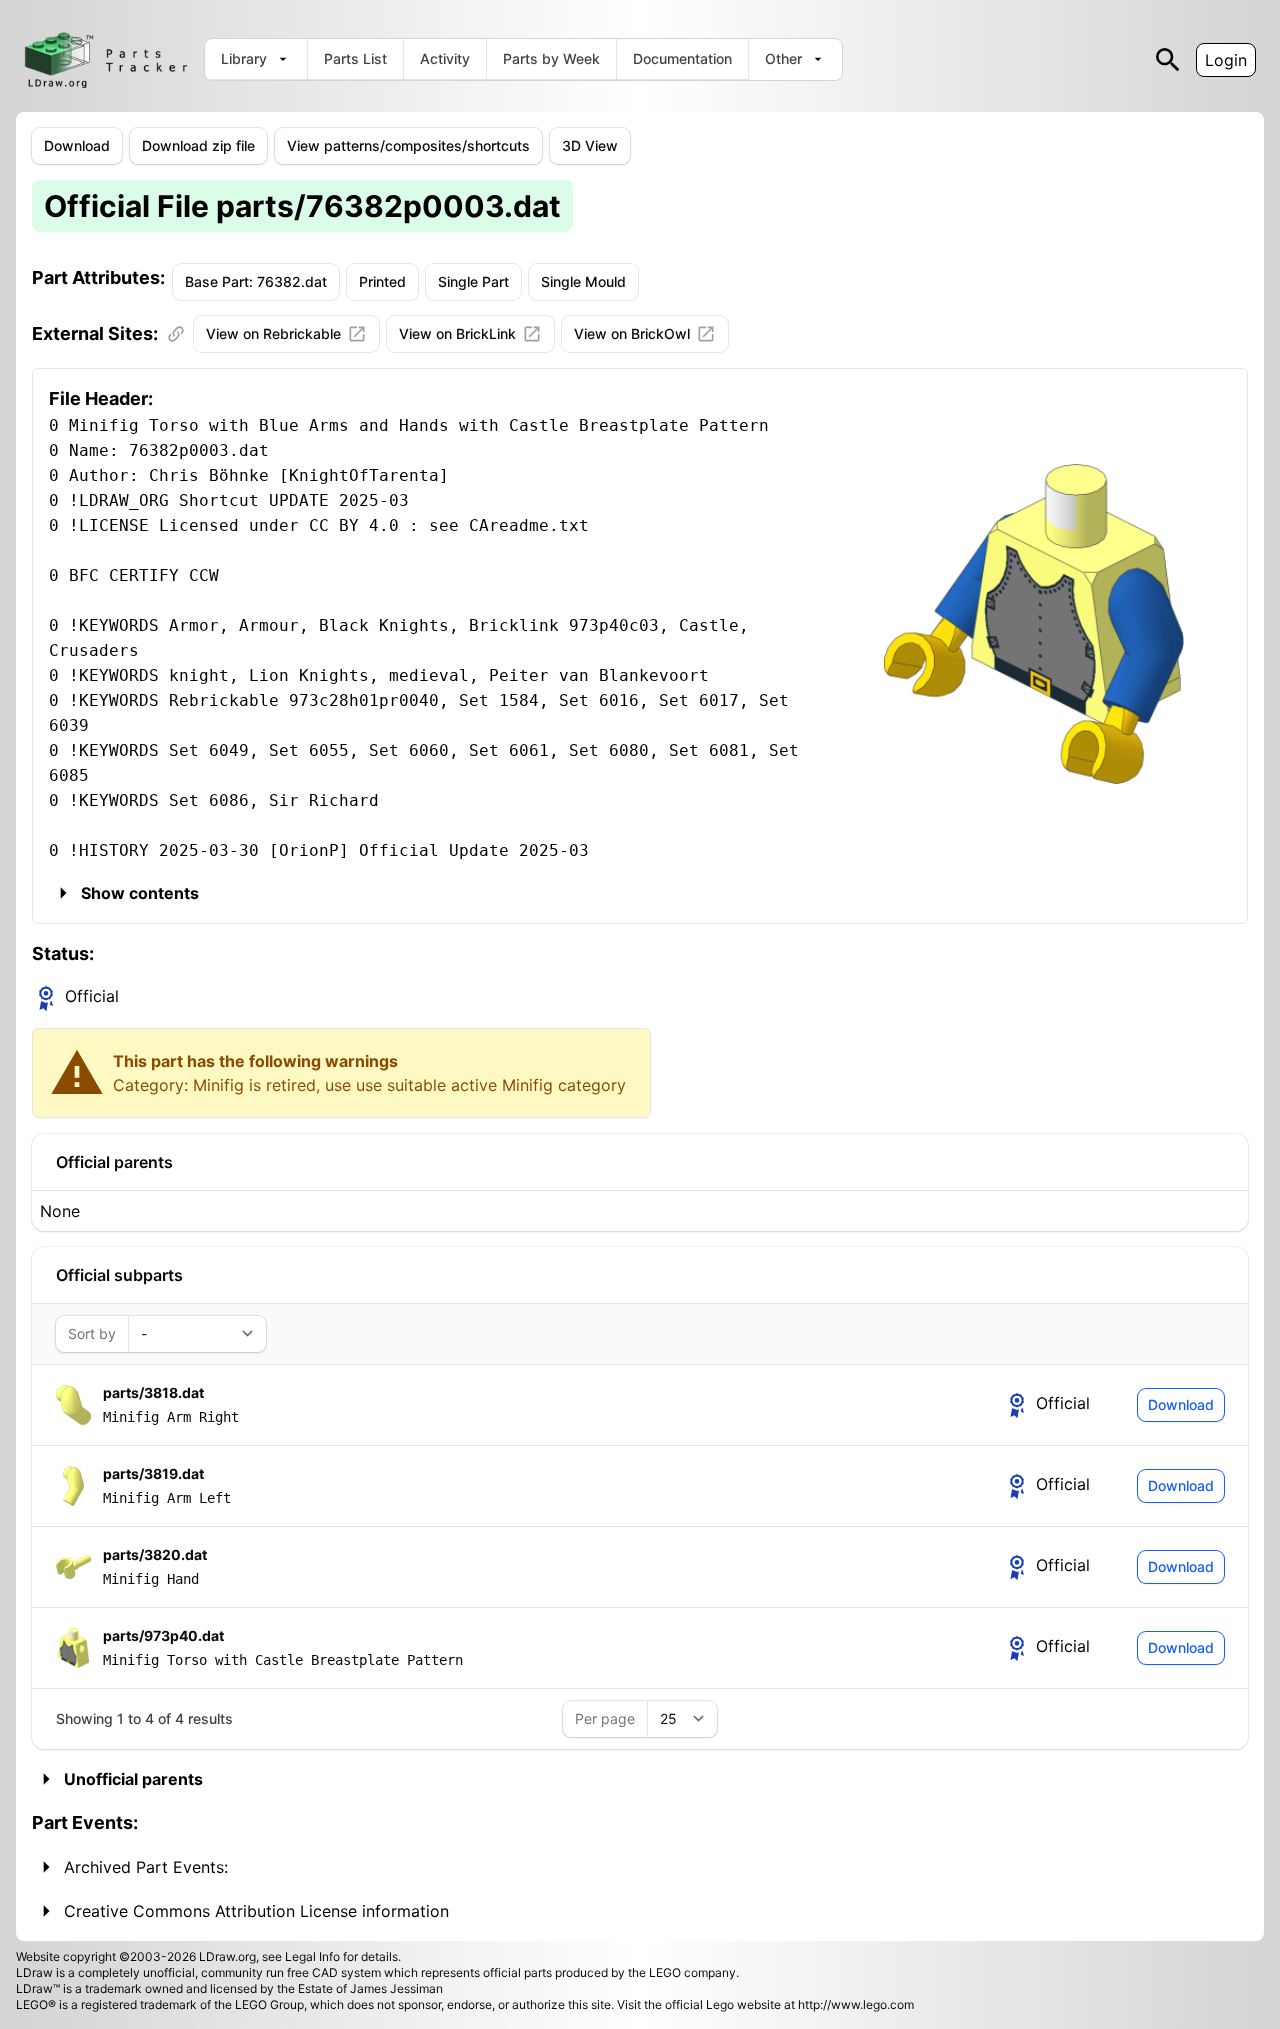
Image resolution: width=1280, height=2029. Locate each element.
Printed (382, 281)
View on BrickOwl (632, 333)
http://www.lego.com (856, 2004)
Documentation (682, 58)
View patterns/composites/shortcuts (408, 145)
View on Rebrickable (273, 333)
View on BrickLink (457, 333)
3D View (590, 145)
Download (77, 145)
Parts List (355, 58)
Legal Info (312, 1956)
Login (1226, 60)
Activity (445, 58)
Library (244, 58)
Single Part (473, 281)
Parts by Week (551, 58)
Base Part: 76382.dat (256, 281)
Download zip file (198, 145)
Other (783, 58)
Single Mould (583, 281)
